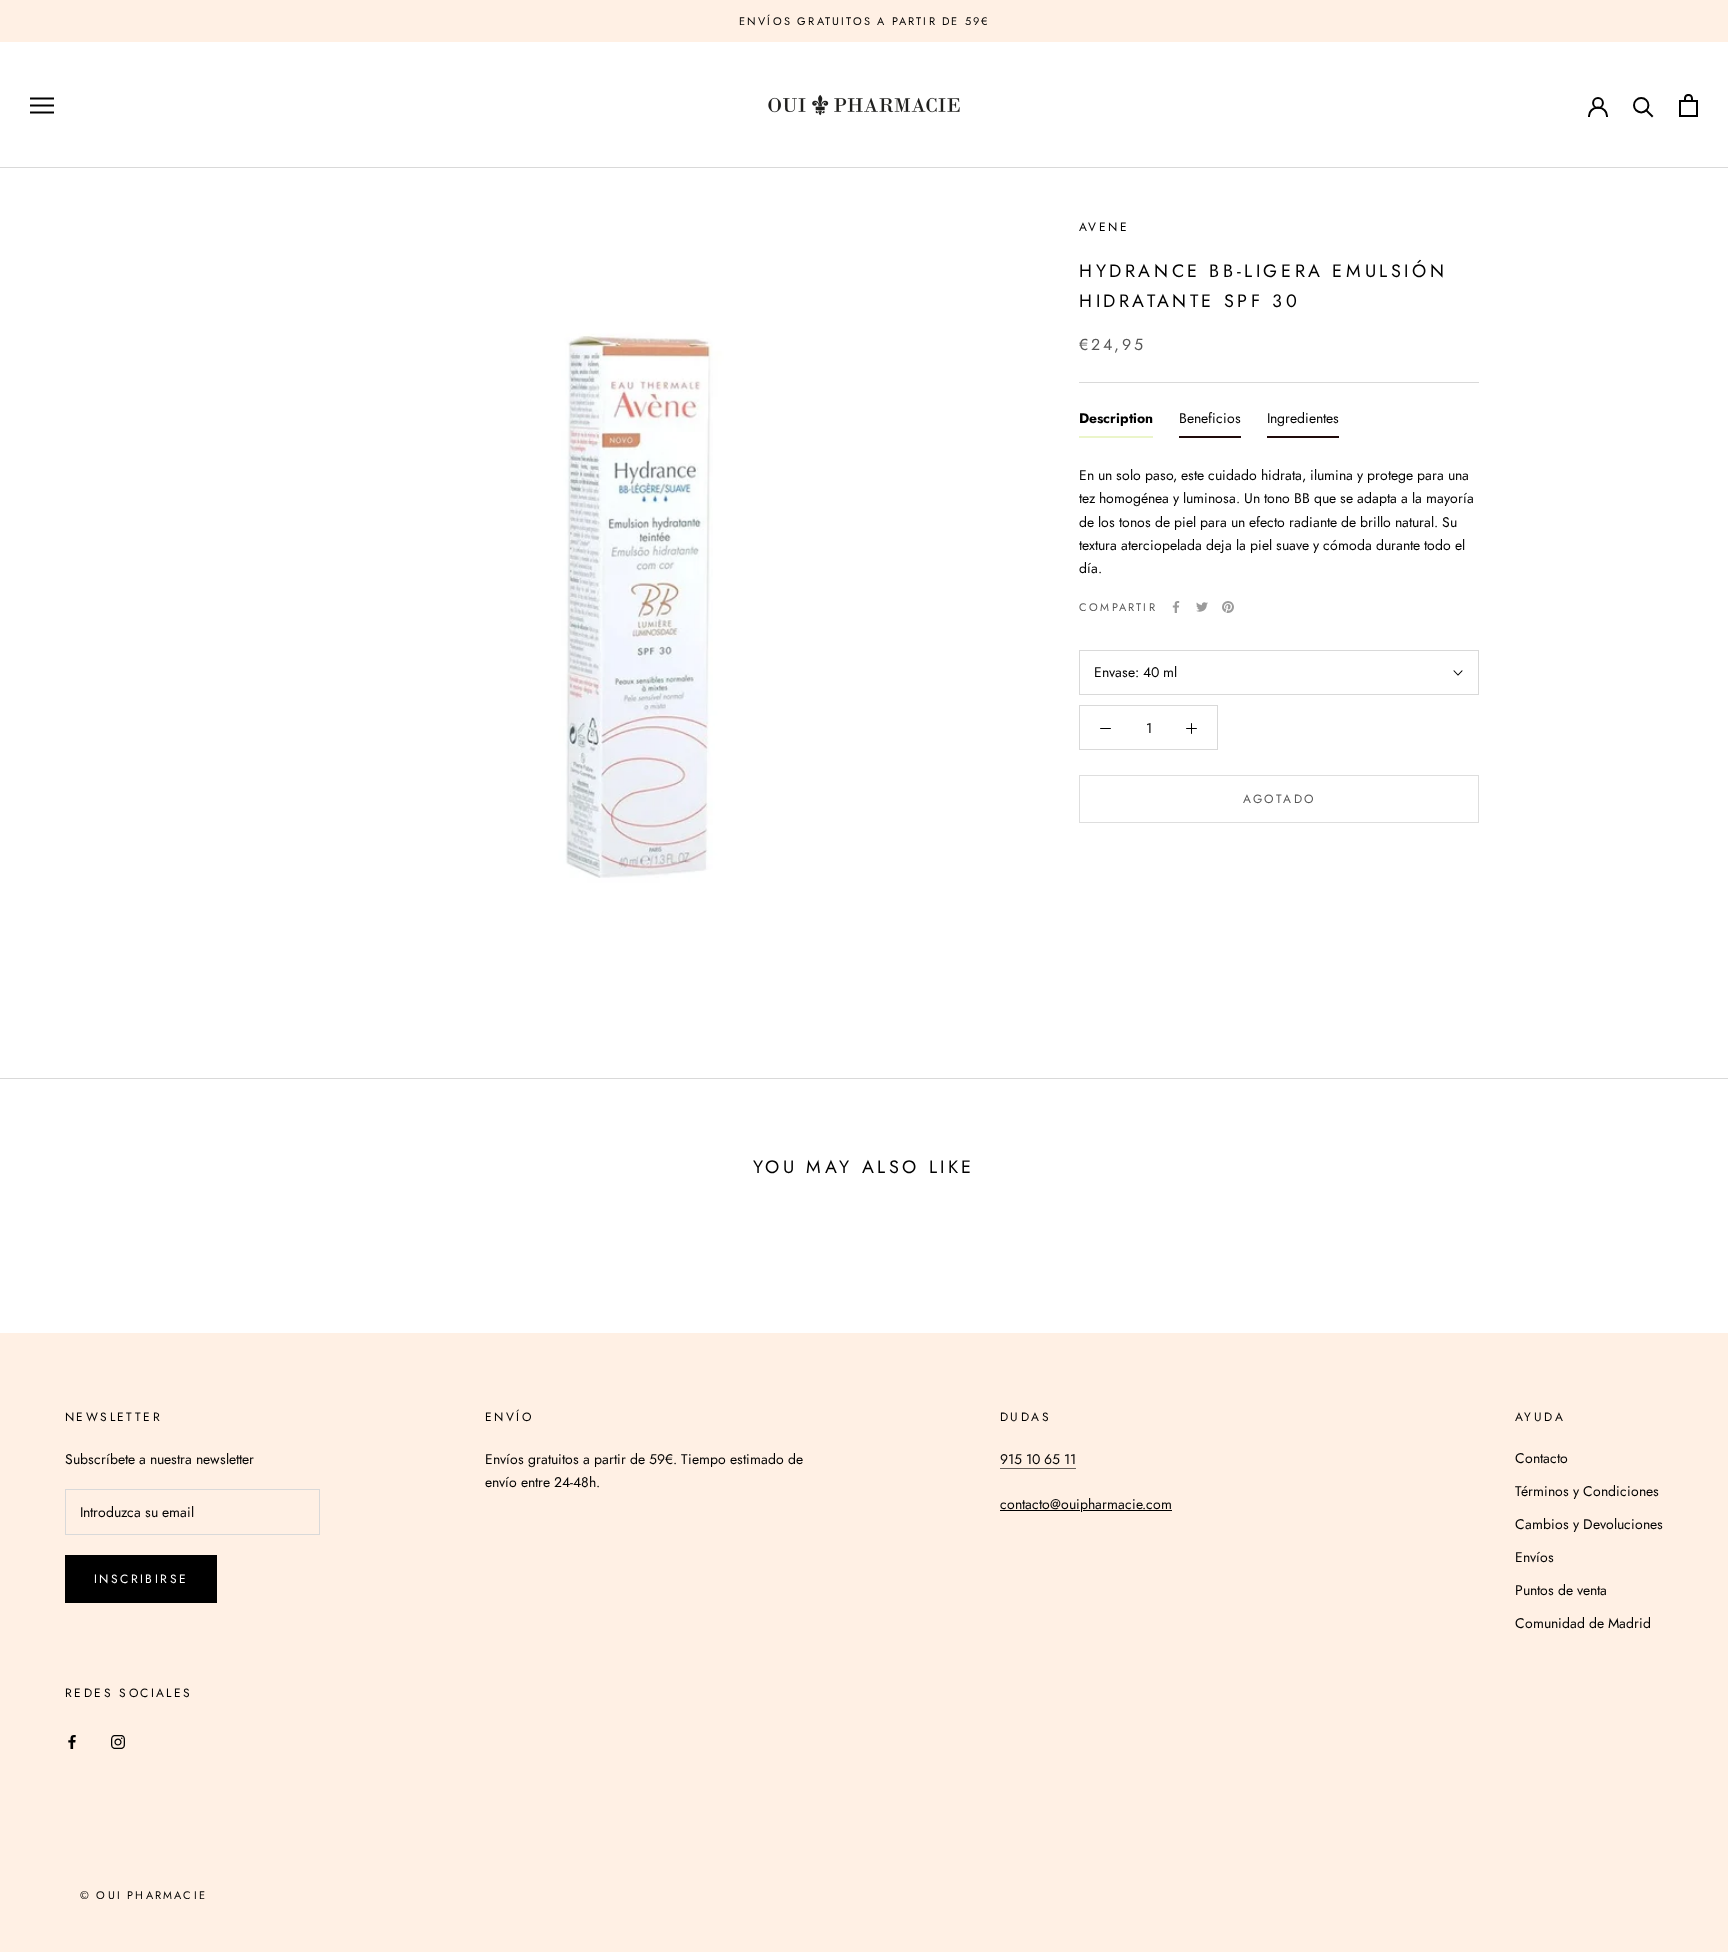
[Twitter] (1202, 607)
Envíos (1534, 1557)
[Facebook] (1176, 607)
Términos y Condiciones (1587, 1491)
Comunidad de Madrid (1583, 1623)
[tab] (1116, 423)
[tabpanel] (1279, 516)
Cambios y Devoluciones (1589, 1524)
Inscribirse (141, 1579)
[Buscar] (1643, 105)
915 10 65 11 (1038, 1459)
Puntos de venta (1561, 1590)
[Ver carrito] (1688, 105)
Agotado (1279, 800)
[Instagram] (118, 1741)
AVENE (1104, 227)
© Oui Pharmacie (143, 1895)
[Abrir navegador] (42, 105)
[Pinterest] (1228, 607)
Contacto (1541, 1458)
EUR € (1519, 106)
